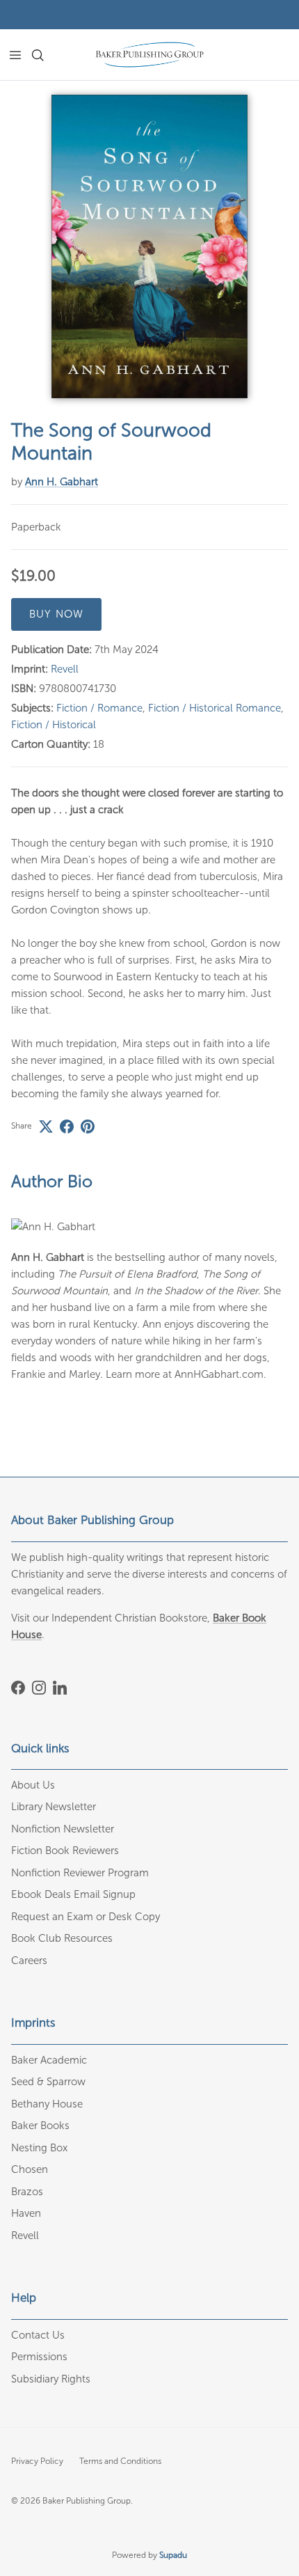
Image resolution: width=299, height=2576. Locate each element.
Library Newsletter (54, 1807)
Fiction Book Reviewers (65, 1851)
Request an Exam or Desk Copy (86, 1917)
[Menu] (15, 55)
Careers (29, 1961)
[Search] (46, 55)
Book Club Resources (62, 1938)
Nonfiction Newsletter (63, 1829)
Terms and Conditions (120, 2461)
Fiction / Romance (99, 708)
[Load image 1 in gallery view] (149, 246)
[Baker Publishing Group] (149, 55)
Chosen (30, 2169)
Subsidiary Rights (51, 2379)
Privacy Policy (37, 2461)
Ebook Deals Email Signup (73, 1894)
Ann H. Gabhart (62, 482)
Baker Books (40, 2126)
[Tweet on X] (46, 1126)
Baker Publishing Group (87, 2501)
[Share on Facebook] (67, 1126)
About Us (33, 1785)
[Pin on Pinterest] (88, 1126)
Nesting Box (39, 2148)
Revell (65, 669)
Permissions (39, 2357)
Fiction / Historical (54, 725)
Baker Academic (49, 2060)
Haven (26, 2213)
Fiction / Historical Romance (215, 708)
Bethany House (47, 2104)
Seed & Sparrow (48, 2082)
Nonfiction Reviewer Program (80, 1873)
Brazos (27, 2192)
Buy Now (56, 614)
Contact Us (38, 2335)
